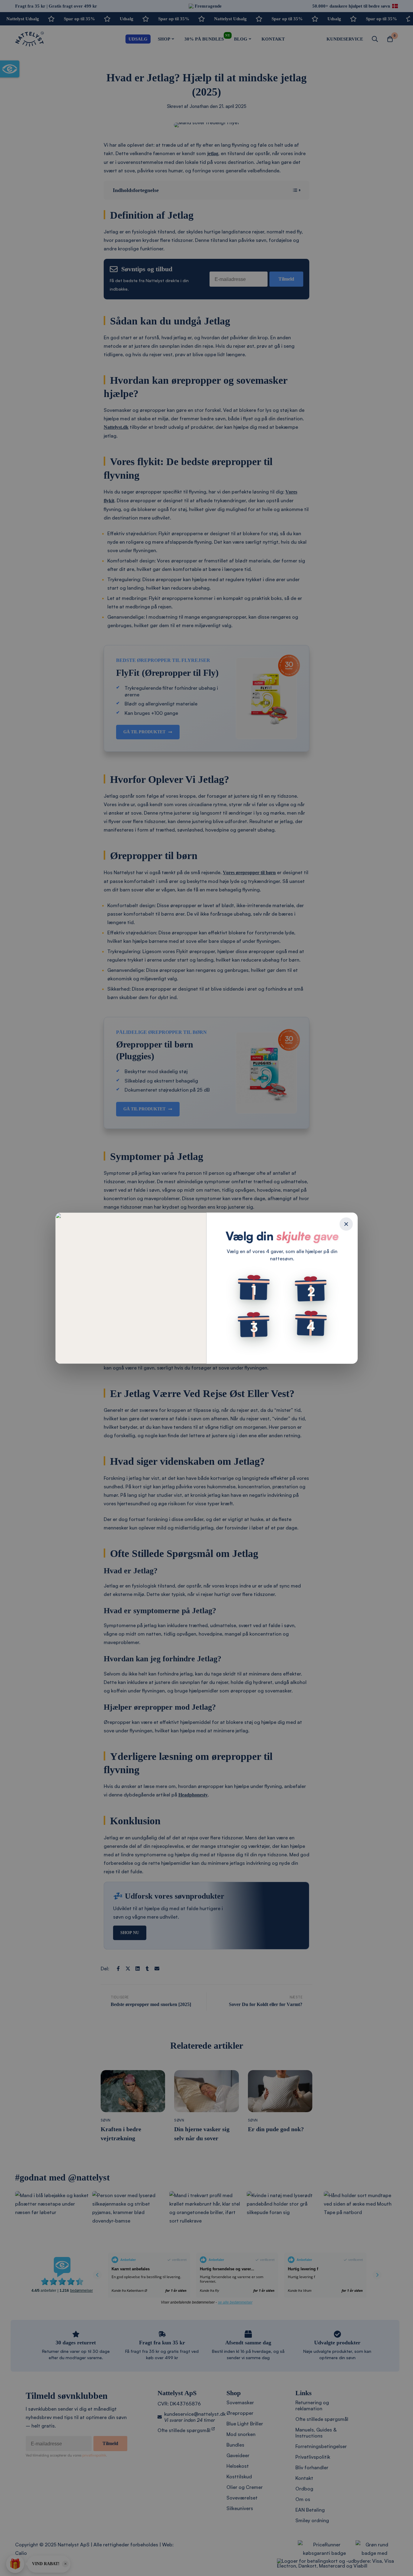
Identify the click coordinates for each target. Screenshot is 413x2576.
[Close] (346, 1224)
